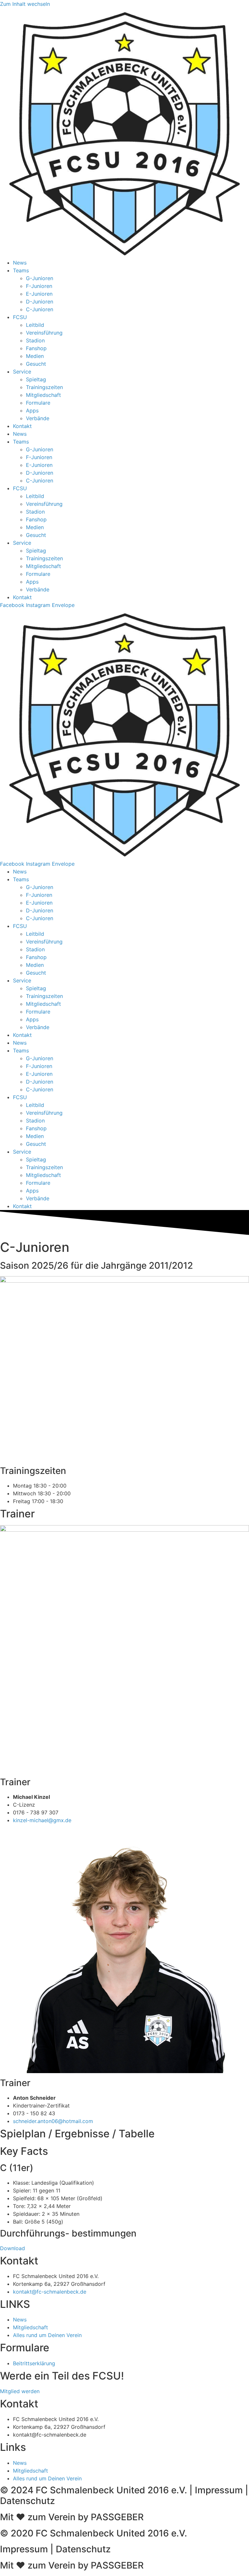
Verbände (38, 418)
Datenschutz (27, 2501)
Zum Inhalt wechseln (25, 4)
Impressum (219, 2490)
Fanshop (36, 348)
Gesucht (36, 364)
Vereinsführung (44, 333)
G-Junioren (40, 278)
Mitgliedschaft (43, 395)
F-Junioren (39, 286)
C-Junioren (40, 309)
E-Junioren (39, 294)
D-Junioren (40, 302)
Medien (35, 356)
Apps (32, 410)
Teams (21, 270)
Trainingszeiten (44, 387)
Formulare (38, 403)
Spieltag (36, 379)
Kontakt (22, 426)
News (20, 263)
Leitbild (35, 325)
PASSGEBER (117, 2517)
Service (22, 372)
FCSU (20, 317)
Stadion (35, 340)
